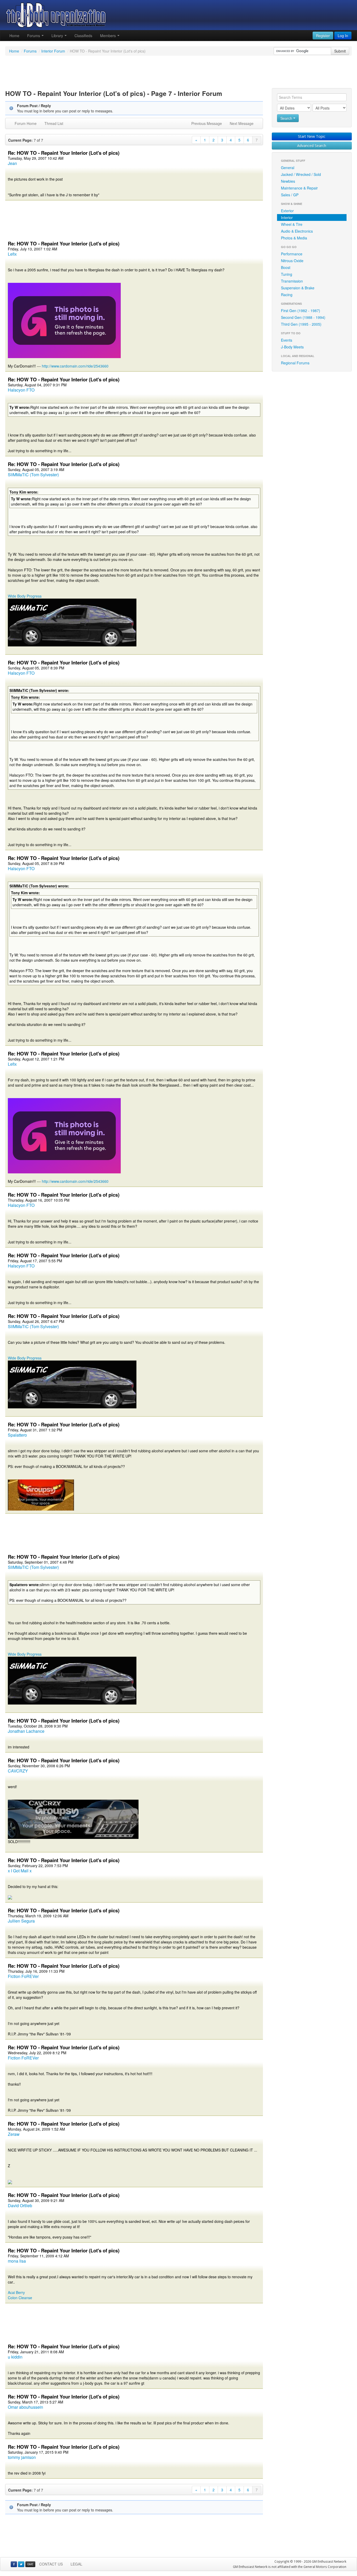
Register (323, 36)
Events (287, 340)
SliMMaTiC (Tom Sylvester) (33, 475)
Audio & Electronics (297, 231)
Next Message (242, 123)
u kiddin (15, 2357)
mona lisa (17, 2261)
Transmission (292, 281)
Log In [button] (343, 36)
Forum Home (26, 123)
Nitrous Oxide (292, 261)
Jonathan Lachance (26, 1731)
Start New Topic (312, 136)
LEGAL (76, 2564)
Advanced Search (312, 145)
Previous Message (207, 123)
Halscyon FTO (21, 390)
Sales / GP (290, 195)
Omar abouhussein (25, 2407)
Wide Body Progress (25, 596)
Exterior (287, 211)
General (288, 168)
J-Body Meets (292, 347)
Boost (286, 267)
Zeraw (14, 2134)
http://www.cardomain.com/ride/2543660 (75, 366)
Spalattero (17, 1435)
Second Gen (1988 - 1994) (303, 317)
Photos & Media (294, 238)
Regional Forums (295, 363)
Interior (287, 217)
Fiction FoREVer (23, 1976)
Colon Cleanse (20, 2298)
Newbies (288, 181)
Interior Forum (53, 51)
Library (58, 36)
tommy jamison (22, 2457)
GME (30, 2564)
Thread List (54, 123)
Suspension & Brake (298, 288)
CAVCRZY (18, 1771)
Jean (12, 163)
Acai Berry (16, 2292)
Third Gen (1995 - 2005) (301, 324)
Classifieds (83, 36)
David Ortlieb (20, 2205)
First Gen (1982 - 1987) (301, 311)
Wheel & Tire (292, 224)
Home (14, 36)
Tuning (287, 274)
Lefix (12, 254)
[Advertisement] (179, 73)
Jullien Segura (21, 1921)
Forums (34, 36)
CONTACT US (51, 2564)
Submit (340, 51)
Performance (292, 254)
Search (287, 118)
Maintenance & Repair (299, 188)
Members (108, 36)
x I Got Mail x (20, 1871)
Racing (287, 295)
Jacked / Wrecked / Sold (301, 174)
